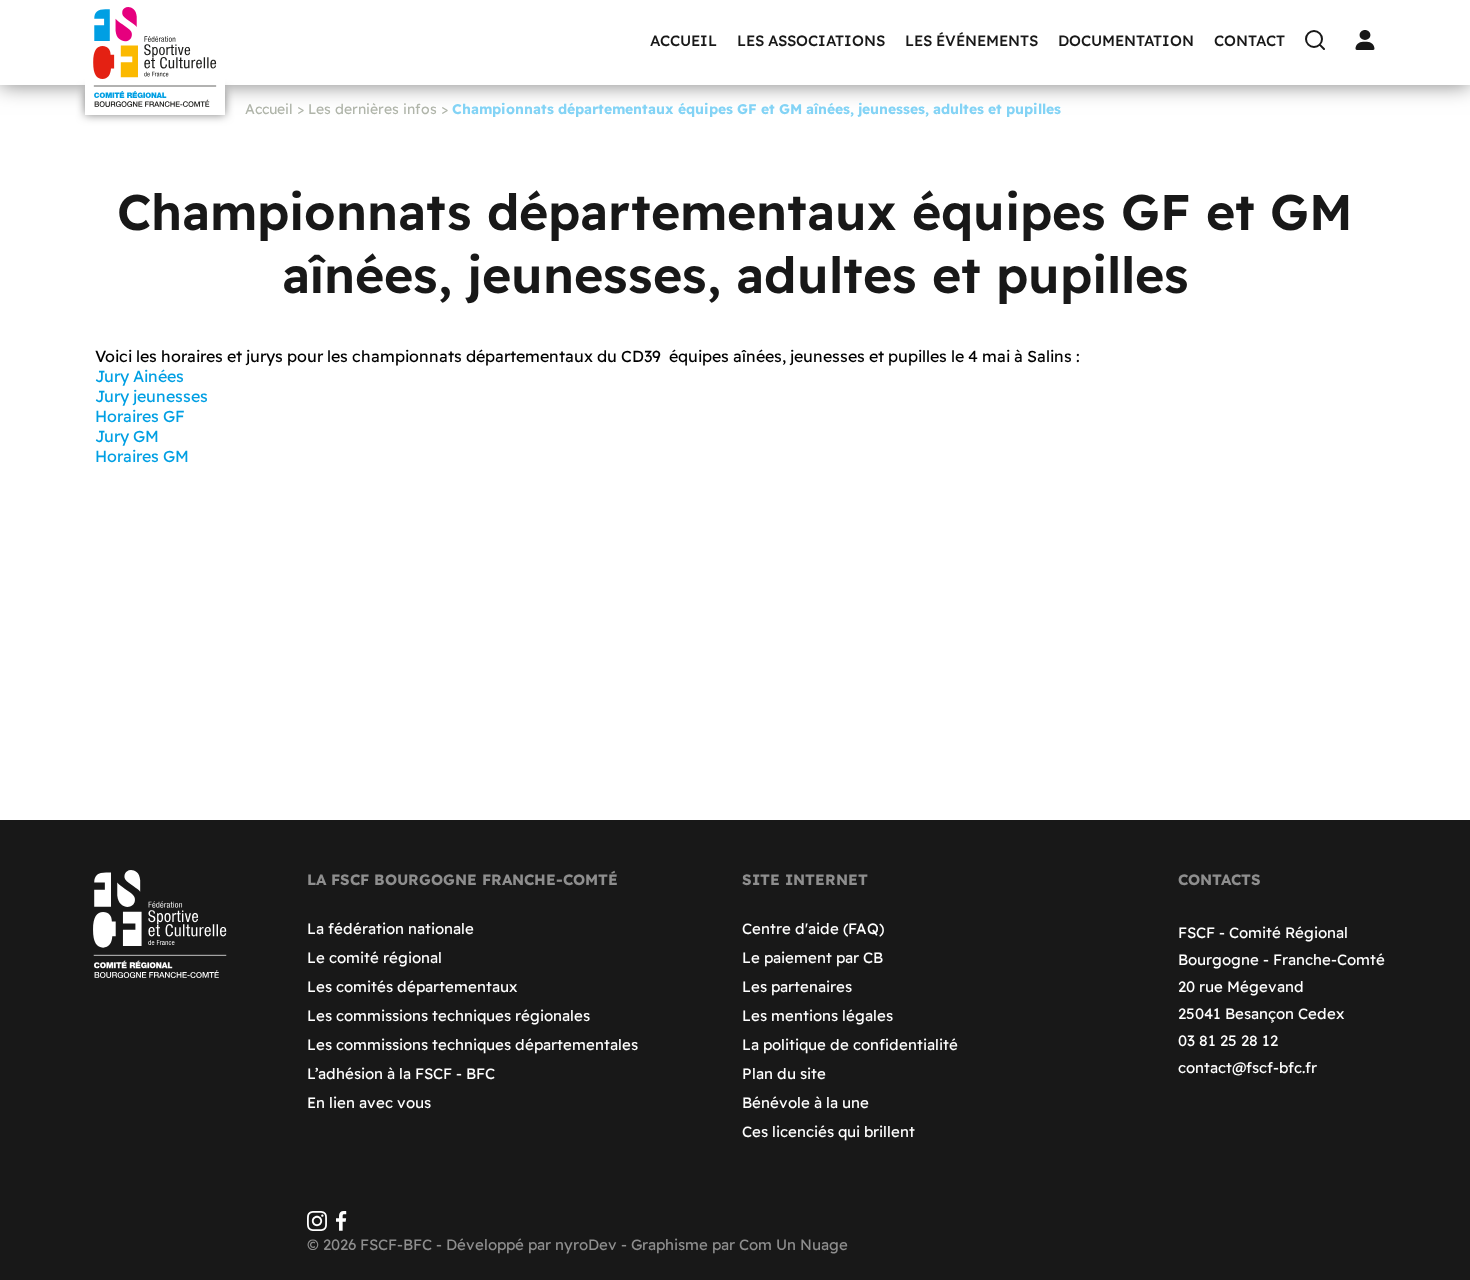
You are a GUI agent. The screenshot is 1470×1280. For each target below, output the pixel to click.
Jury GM (127, 436)
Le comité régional (374, 957)
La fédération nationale (390, 928)
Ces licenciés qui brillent (828, 1131)
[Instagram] (317, 1225)
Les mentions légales (817, 1015)
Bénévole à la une (805, 1102)
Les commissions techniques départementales (472, 1044)
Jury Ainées (139, 376)
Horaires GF (140, 416)
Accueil (683, 40)
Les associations (811, 40)
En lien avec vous (369, 1102)
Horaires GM (144, 456)
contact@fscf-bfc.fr (1247, 1067)
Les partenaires (797, 986)
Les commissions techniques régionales (448, 1015)
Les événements (971, 40)
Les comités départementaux (412, 986)
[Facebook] (341, 1225)
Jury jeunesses (151, 396)
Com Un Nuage (793, 1244)
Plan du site (784, 1073)
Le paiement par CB (812, 957)
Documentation (1126, 40)
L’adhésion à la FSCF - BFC (401, 1073)
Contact (1249, 40)
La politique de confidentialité (850, 1044)
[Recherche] (1320, 40)
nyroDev (586, 1244)
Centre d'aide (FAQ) (813, 928)
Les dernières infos (372, 109)
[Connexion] (1370, 40)
